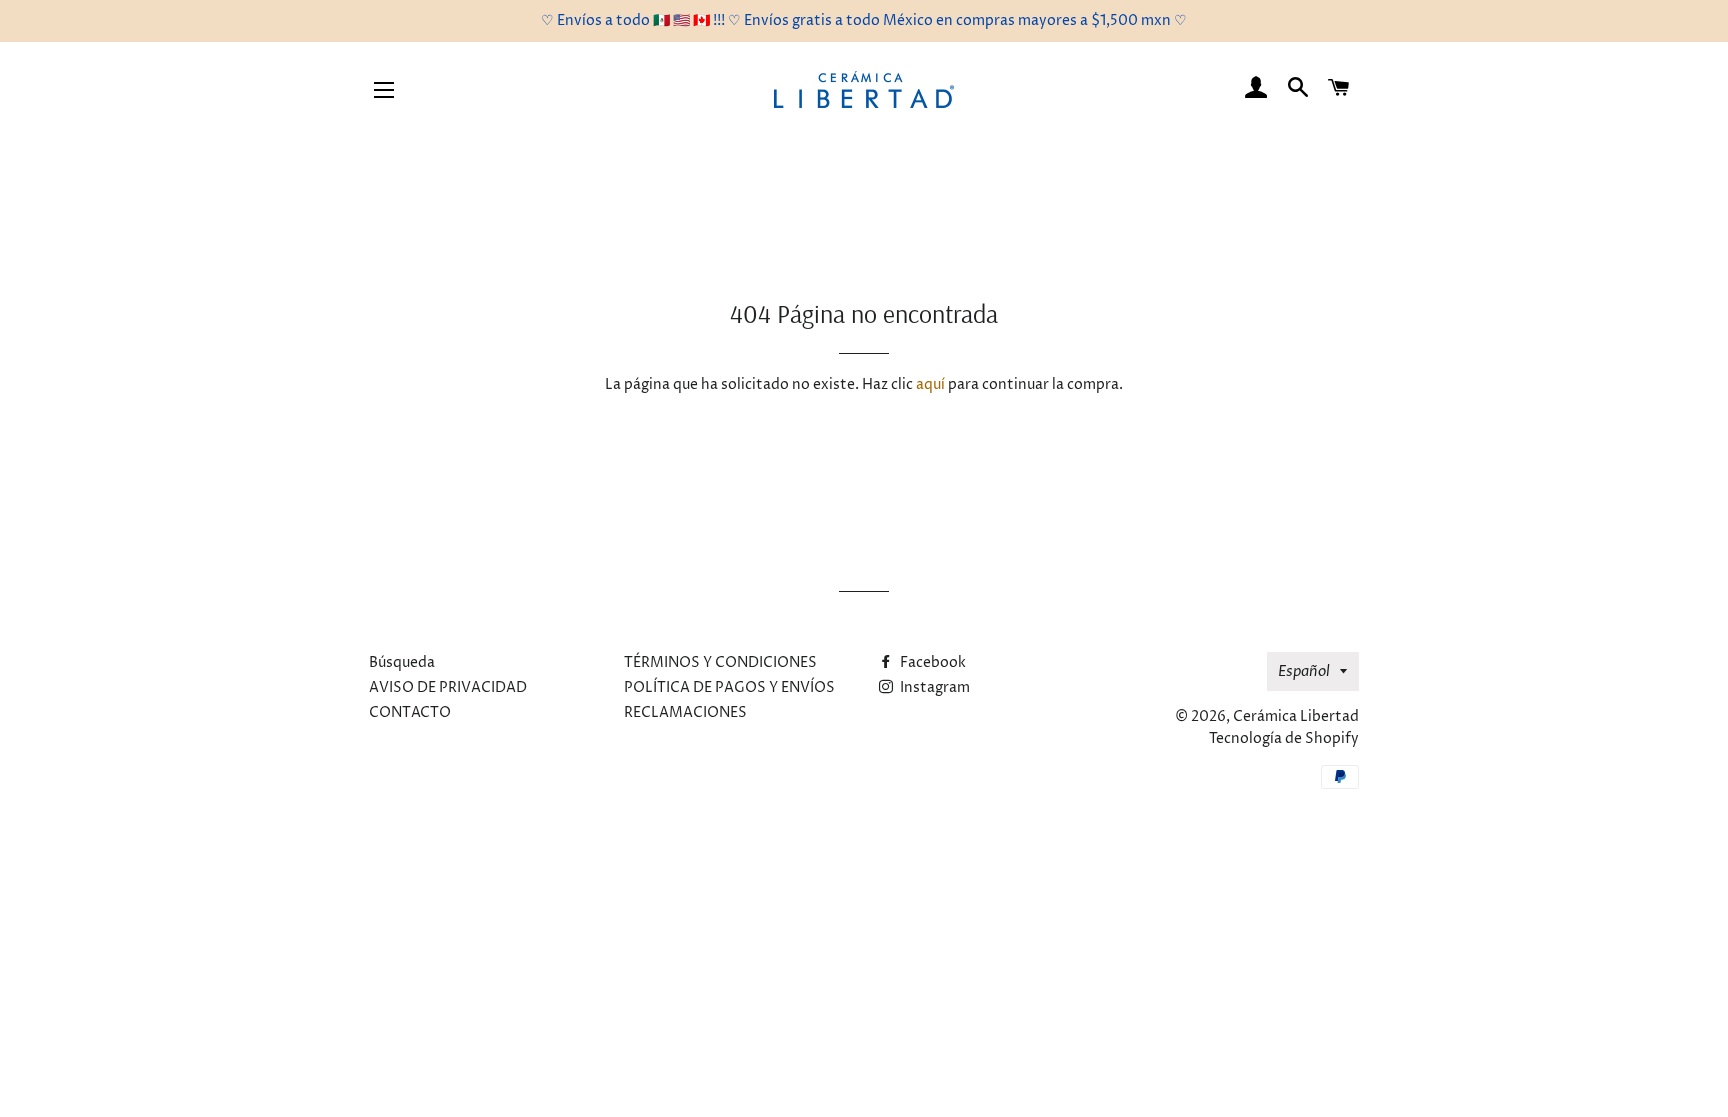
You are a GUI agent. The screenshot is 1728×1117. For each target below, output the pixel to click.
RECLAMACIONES (685, 712)
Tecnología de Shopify (1284, 738)
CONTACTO (410, 712)
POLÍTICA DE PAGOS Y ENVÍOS (729, 687)
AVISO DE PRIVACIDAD (448, 687)
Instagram (933, 687)
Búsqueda (402, 662)
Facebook (931, 662)
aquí (930, 384)
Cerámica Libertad (1296, 716)
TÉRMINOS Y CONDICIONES (720, 662)
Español (1304, 671)
